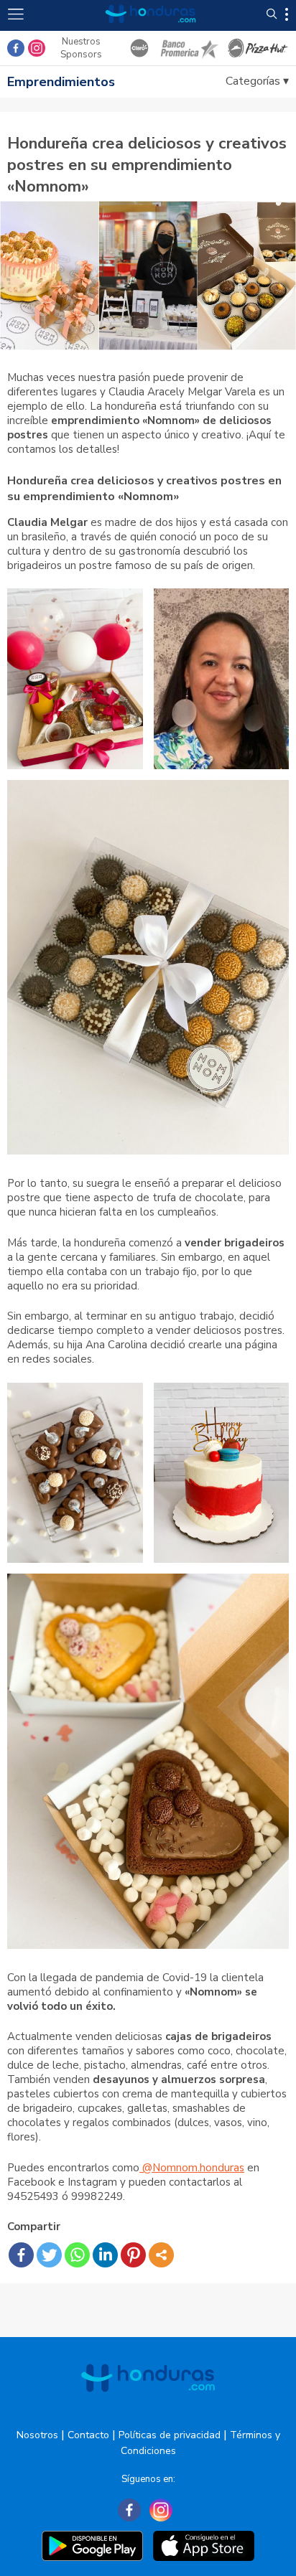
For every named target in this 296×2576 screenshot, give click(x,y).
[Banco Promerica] (189, 48)
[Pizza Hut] (258, 48)
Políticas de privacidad (170, 2435)
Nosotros (37, 2435)
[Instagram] (161, 2510)
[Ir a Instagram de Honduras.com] (37, 48)
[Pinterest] (133, 2255)
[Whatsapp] (77, 2255)
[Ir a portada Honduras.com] (151, 30)
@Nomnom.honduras (192, 2168)
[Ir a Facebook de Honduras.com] (16, 48)
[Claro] (139, 48)
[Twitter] (49, 2255)
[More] (161, 2255)
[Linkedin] (105, 2255)
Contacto (88, 2435)
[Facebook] (21, 2255)
